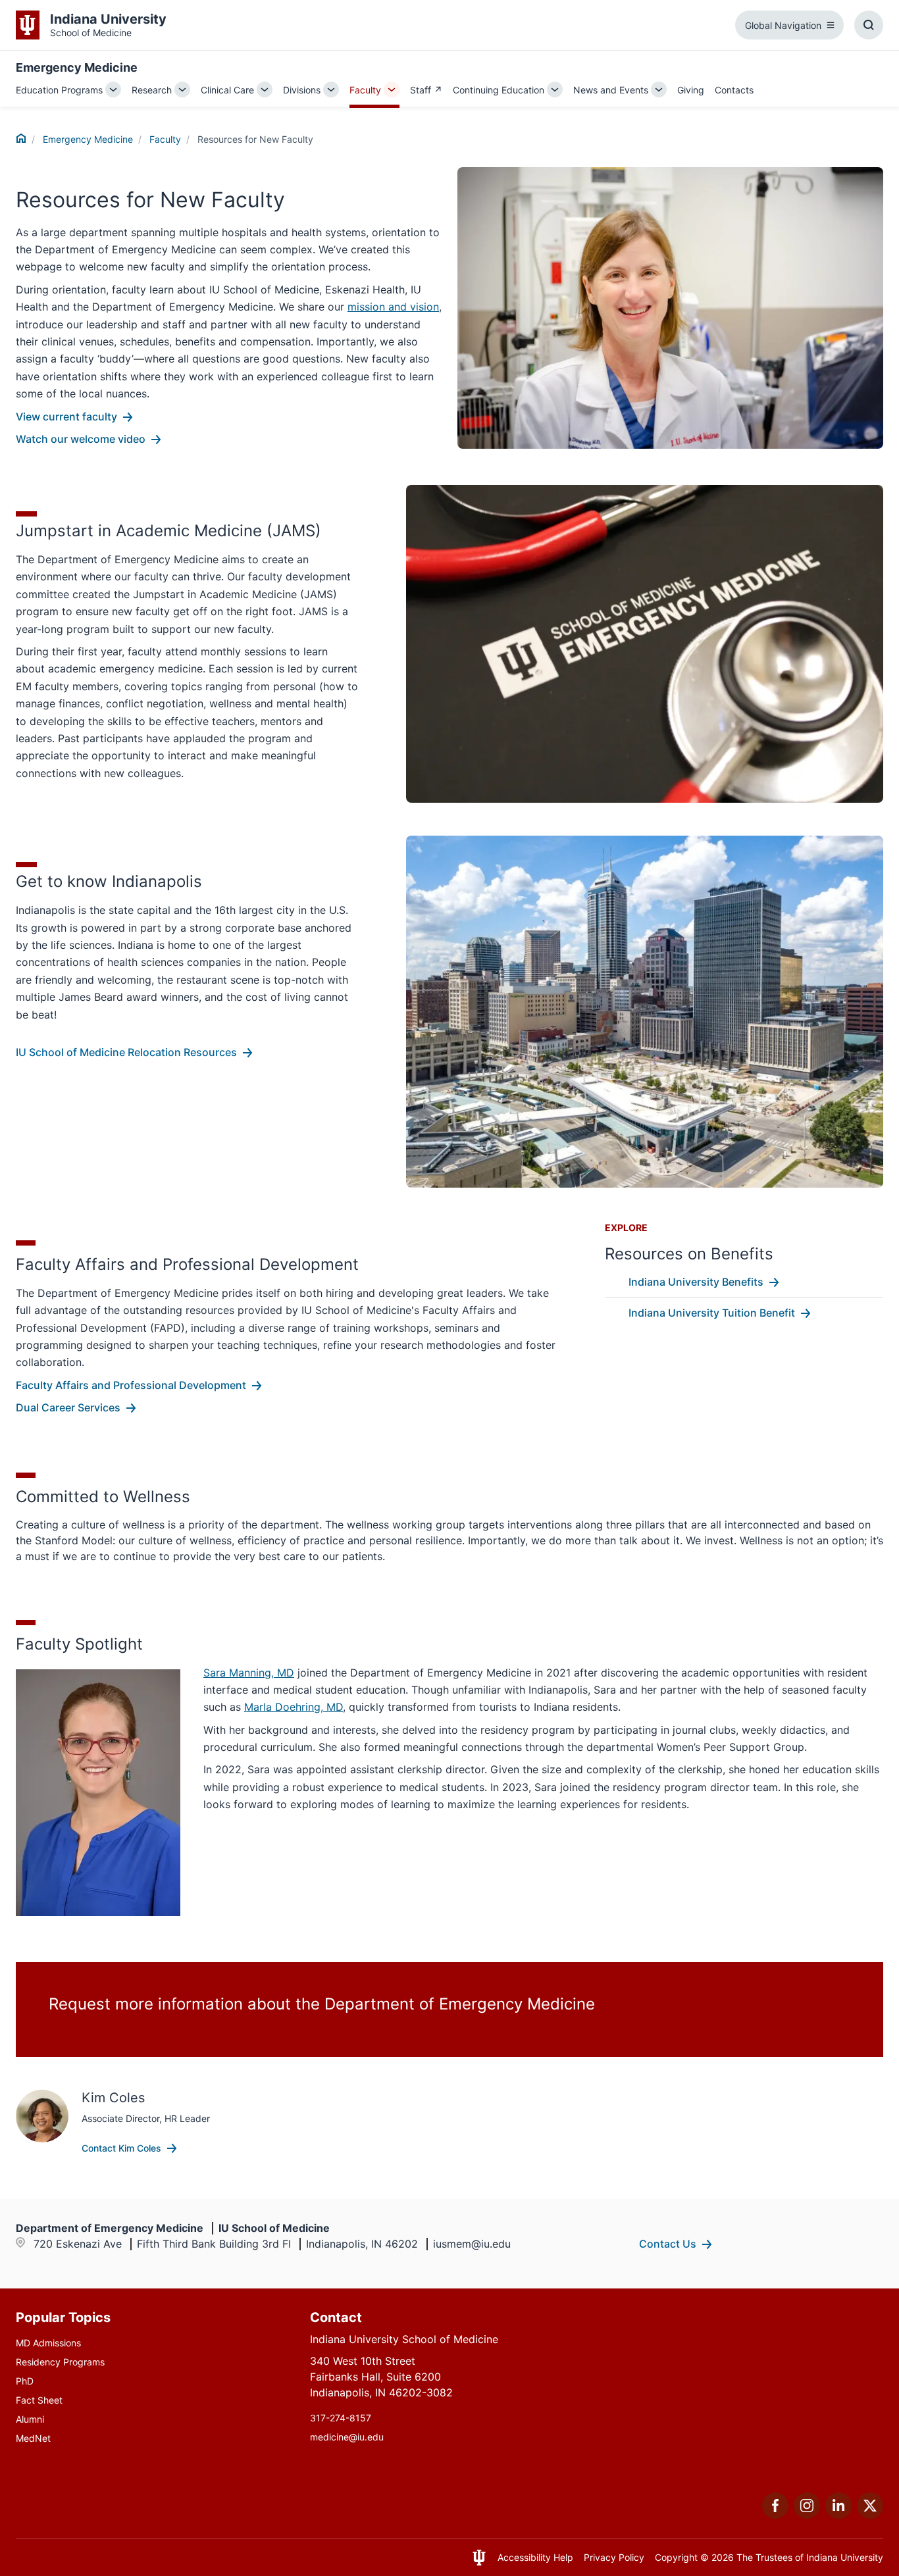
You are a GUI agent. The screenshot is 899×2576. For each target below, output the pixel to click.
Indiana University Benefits (696, 1282)
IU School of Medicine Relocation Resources (126, 1052)
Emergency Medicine (77, 67)
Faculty (365, 90)
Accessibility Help (535, 2557)
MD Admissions (48, 2343)
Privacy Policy (614, 2557)
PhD (25, 2381)
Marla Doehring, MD (294, 1707)
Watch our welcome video (81, 439)
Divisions (302, 90)
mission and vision (393, 307)
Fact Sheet (39, 2400)
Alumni (30, 2419)
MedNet (33, 2438)
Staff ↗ (426, 90)
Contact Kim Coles (121, 2148)
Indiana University (845, 2557)
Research (152, 90)
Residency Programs (60, 2362)
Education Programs (59, 90)
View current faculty (66, 417)
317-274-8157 (341, 2418)
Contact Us (668, 2244)
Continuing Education (499, 90)
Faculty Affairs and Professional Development (131, 1385)
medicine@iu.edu (347, 2437)
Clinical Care (227, 90)
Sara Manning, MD (249, 1673)
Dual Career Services (68, 1407)
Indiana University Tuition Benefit (712, 1313)
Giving (691, 90)
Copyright (676, 2557)
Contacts (734, 90)
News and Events (611, 90)
